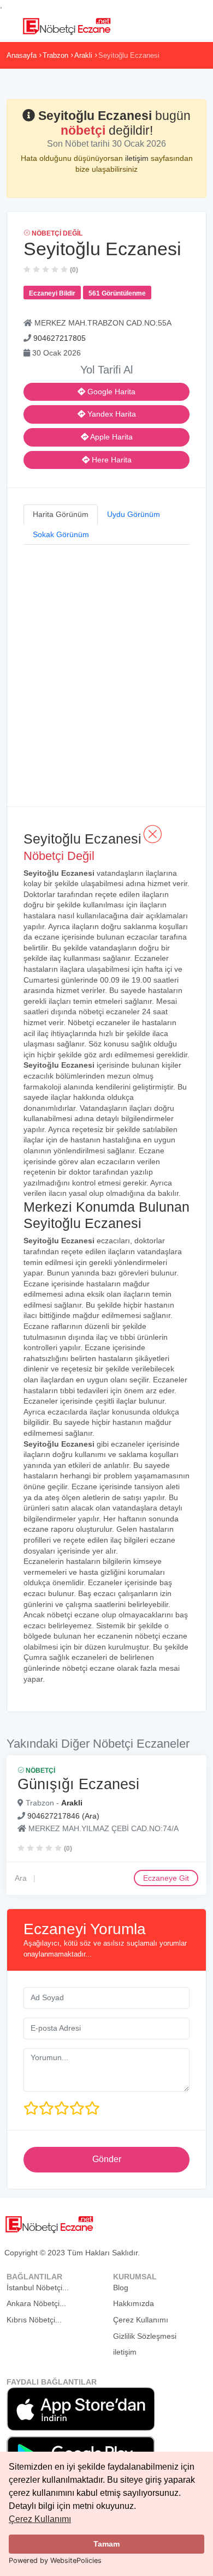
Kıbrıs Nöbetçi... (34, 2320)
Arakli (83, 55)
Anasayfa (22, 55)
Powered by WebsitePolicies (55, 2560)
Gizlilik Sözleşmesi (145, 2336)
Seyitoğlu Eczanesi (129, 55)
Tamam (106, 2544)
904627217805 (60, 338)
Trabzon (55, 55)
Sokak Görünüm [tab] (61, 534)
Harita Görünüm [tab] (61, 514)
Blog (121, 2288)
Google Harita (110, 392)
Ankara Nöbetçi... (36, 2303)
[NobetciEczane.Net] (66, 25)
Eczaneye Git (166, 1878)
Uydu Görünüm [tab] (134, 514)
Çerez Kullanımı (40, 2519)
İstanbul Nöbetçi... (38, 2288)
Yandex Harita (111, 414)
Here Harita (111, 460)
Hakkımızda (134, 2303)
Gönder (107, 2159)
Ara (21, 1878)
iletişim (138, 158)
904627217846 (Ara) (63, 1816)
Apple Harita (111, 437)
